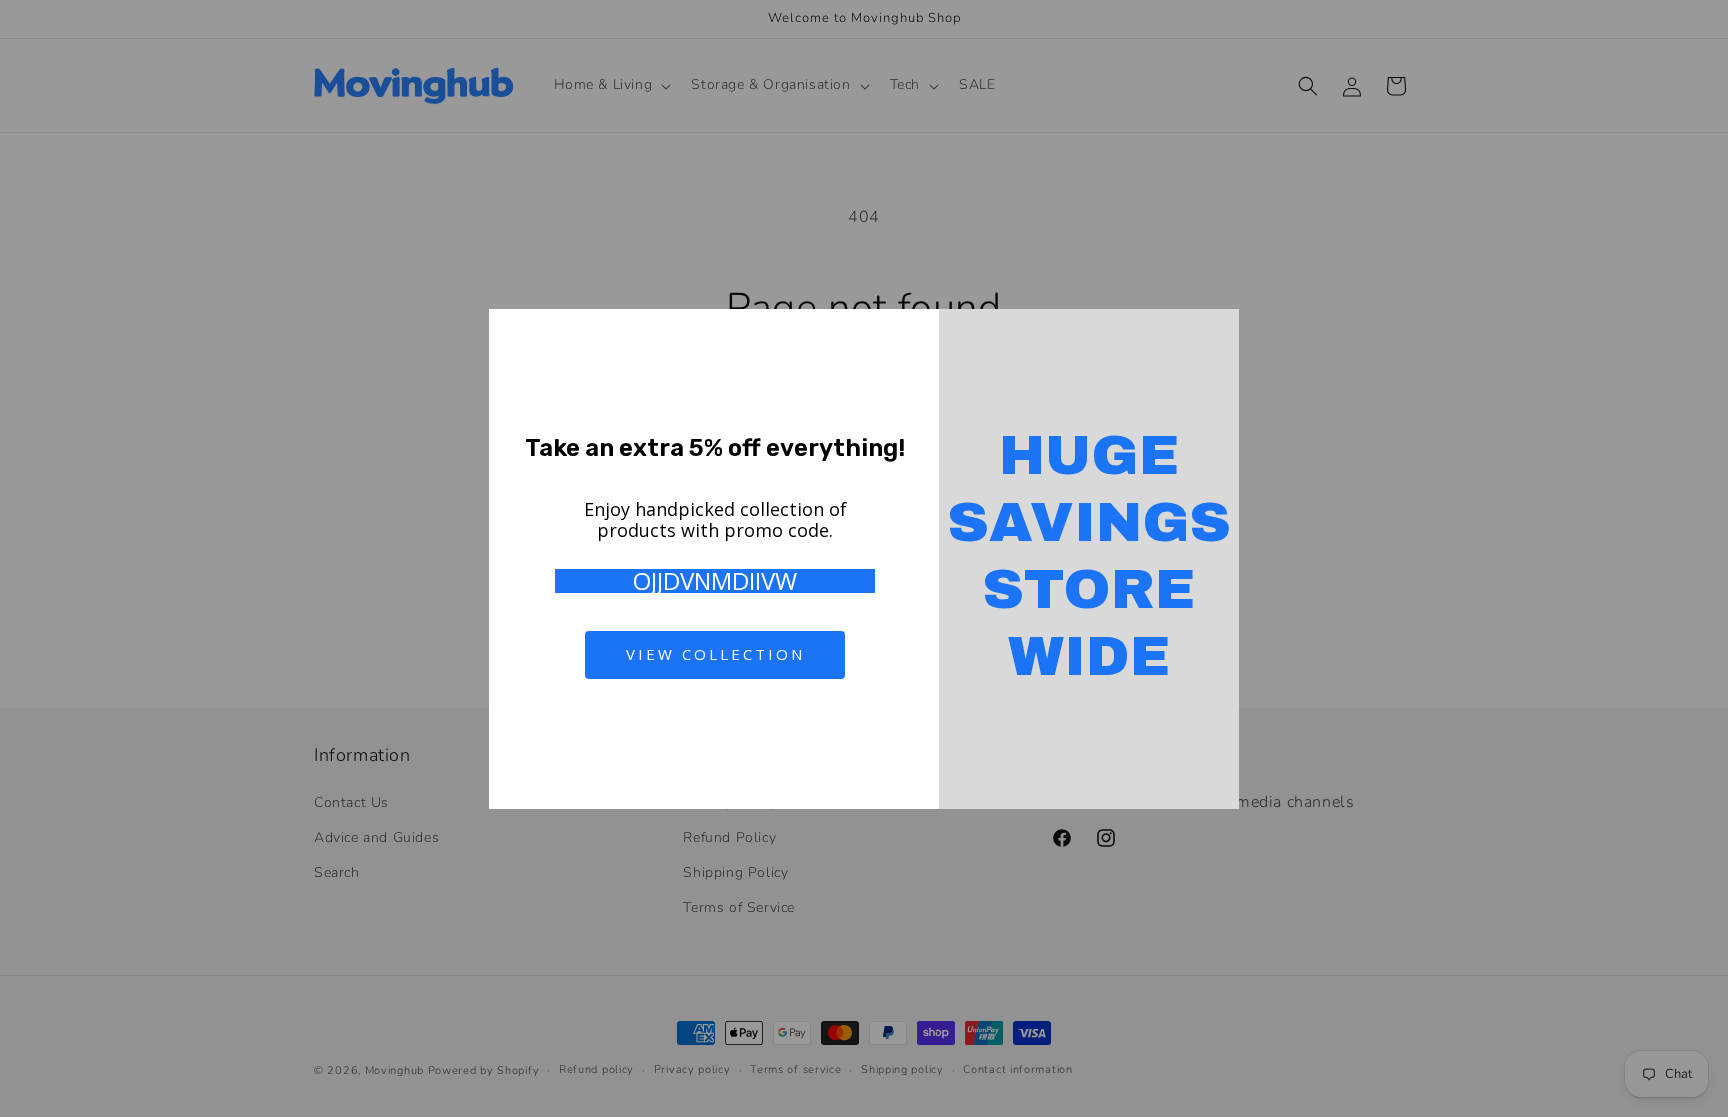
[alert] (864, 559)
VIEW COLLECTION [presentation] (715, 654)
